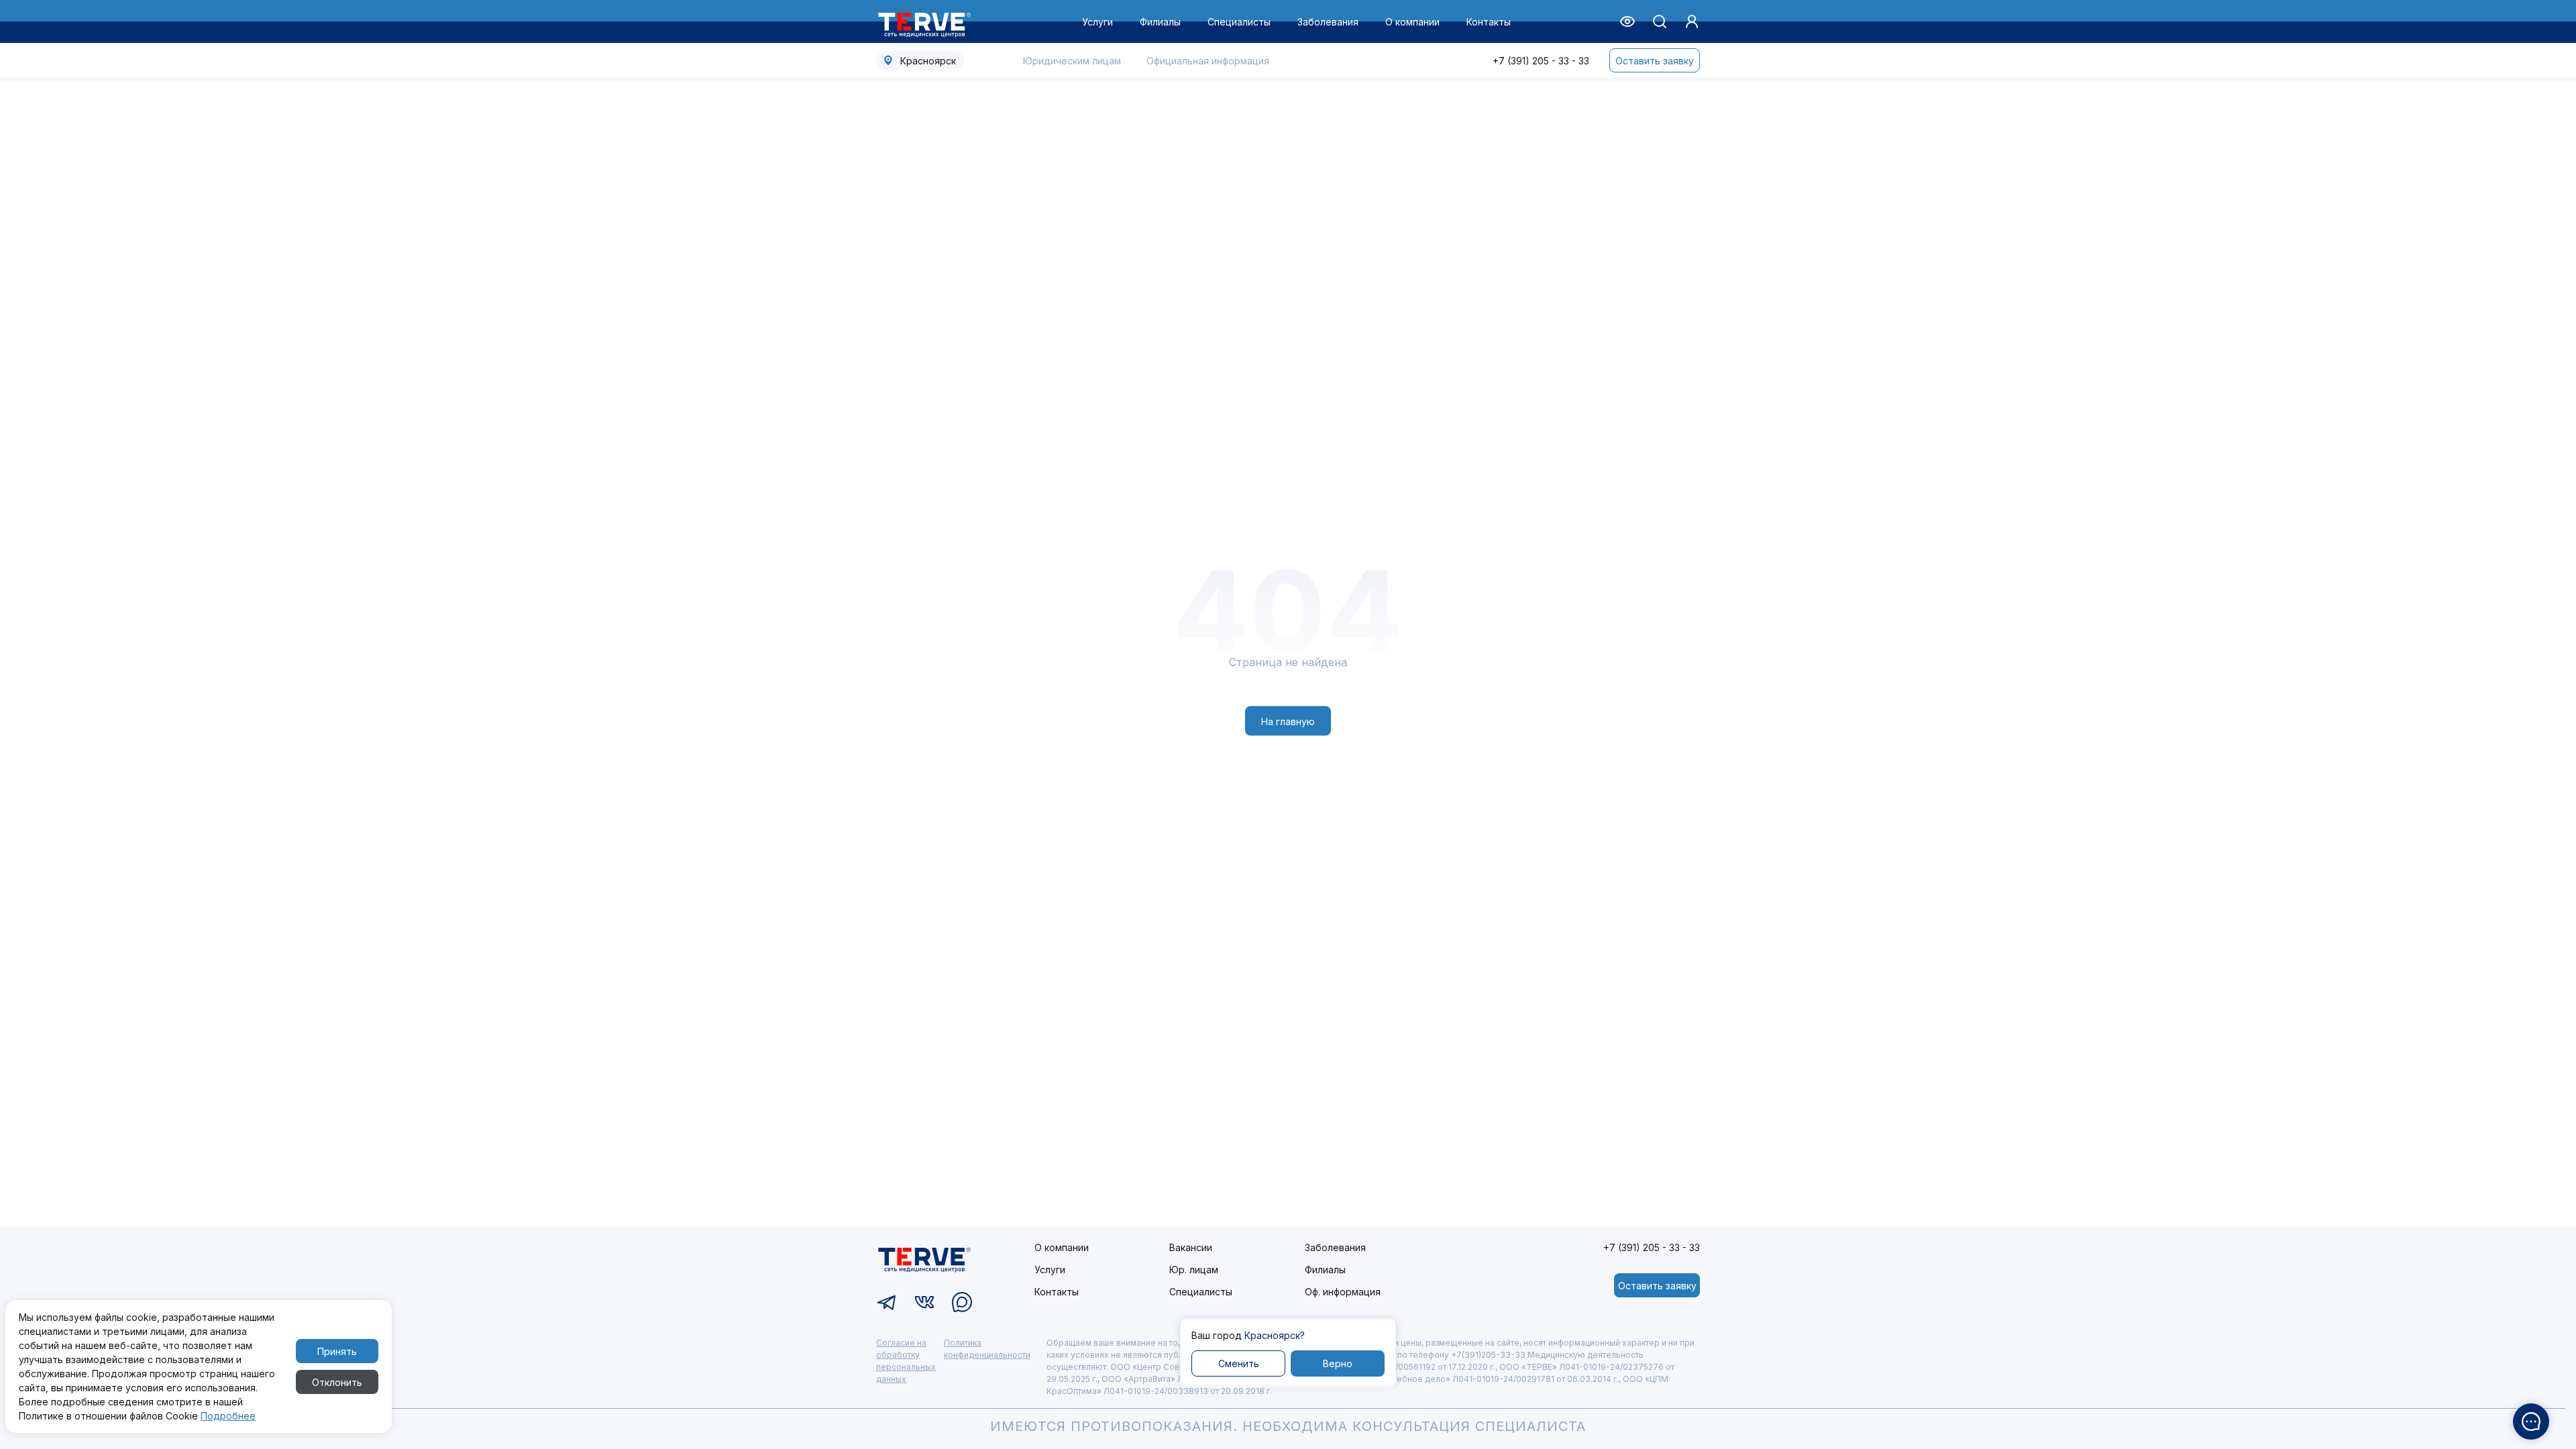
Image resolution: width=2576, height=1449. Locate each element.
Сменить (1239, 1363)
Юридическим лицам (1072, 61)
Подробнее (228, 1416)
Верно (1338, 1363)
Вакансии (1191, 1247)
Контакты (1489, 22)
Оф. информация (1343, 1292)
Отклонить (337, 1382)
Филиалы (1160, 22)
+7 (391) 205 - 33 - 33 (1541, 61)
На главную (1288, 721)
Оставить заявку (1655, 61)
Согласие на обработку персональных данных (906, 1361)
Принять (337, 1351)
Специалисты (1239, 22)
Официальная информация (1208, 61)
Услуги (1097, 22)
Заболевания (1328, 22)
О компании (1412, 22)
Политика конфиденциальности (987, 1349)
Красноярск (928, 61)
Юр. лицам (1194, 1270)
